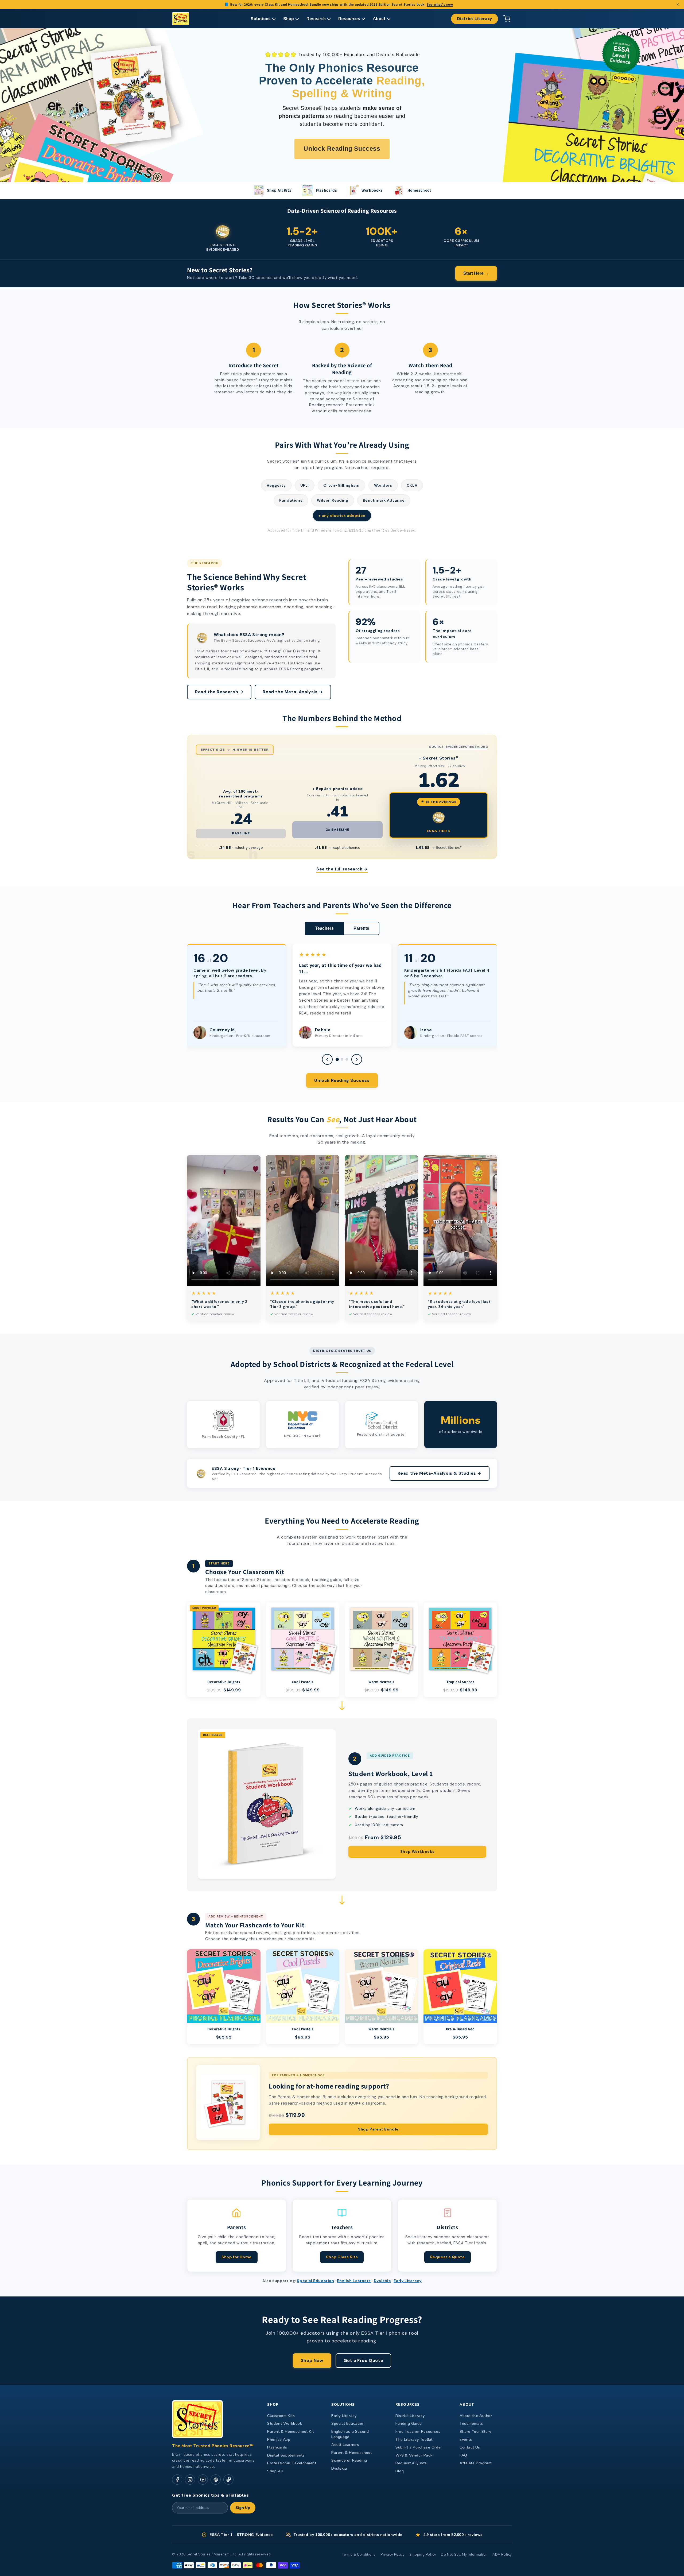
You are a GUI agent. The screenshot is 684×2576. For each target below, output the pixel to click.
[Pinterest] (216, 2480)
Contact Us (470, 2447)
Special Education (315, 2281)
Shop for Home (237, 2257)
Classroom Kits (281, 2416)
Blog (400, 2471)
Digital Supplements (286, 2455)
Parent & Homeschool (351, 2453)
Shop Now (312, 2360)
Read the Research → (219, 692)
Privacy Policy (392, 2555)
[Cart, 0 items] (507, 19)
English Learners (354, 2281)
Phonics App (279, 2440)
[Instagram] (190, 2480)
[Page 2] (342, 1059)
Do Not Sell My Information (464, 2555)
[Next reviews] (357, 1059)
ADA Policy (502, 2555)
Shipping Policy (423, 2555)
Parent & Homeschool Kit (291, 2432)
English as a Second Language (350, 2434)
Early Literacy (407, 2281)
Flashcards (277, 2447)
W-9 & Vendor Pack (414, 2455)
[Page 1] (337, 1059)
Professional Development (292, 2463)
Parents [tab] (361, 928)
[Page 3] (347, 1059)
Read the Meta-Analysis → (293, 692)
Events (466, 2440)
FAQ (463, 2455)
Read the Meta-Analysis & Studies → (440, 1473)
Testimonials (471, 2424)
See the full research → (342, 869)
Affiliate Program (475, 2463)
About (379, 19)
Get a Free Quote (364, 2360)
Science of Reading (349, 2460)
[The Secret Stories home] (181, 19)
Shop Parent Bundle (378, 2129)
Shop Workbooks (417, 1851)
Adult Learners (345, 2445)
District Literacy (475, 19)
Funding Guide (409, 2424)
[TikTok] (228, 2480)
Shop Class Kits (342, 2257)
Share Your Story (475, 2432)
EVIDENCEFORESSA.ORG (467, 747)
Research (316, 19)
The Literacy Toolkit (414, 2440)
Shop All (275, 2471)
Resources (349, 19)
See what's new (440, 4)
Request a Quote (448, 2257)
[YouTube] (203, 2480)
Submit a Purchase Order (419, 2447)
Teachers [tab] (324, 928)
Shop (289, 19)
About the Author (476, 2416)
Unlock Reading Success (342, 1080)
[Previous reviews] (327, 1059)
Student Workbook (285, 2424)
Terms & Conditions (359, 2555)
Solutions (261, 19)
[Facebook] (177, 2480)
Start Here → (476, 273)
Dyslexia (382, 2281)
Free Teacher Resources (418, 2432)
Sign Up (243, 2508)
